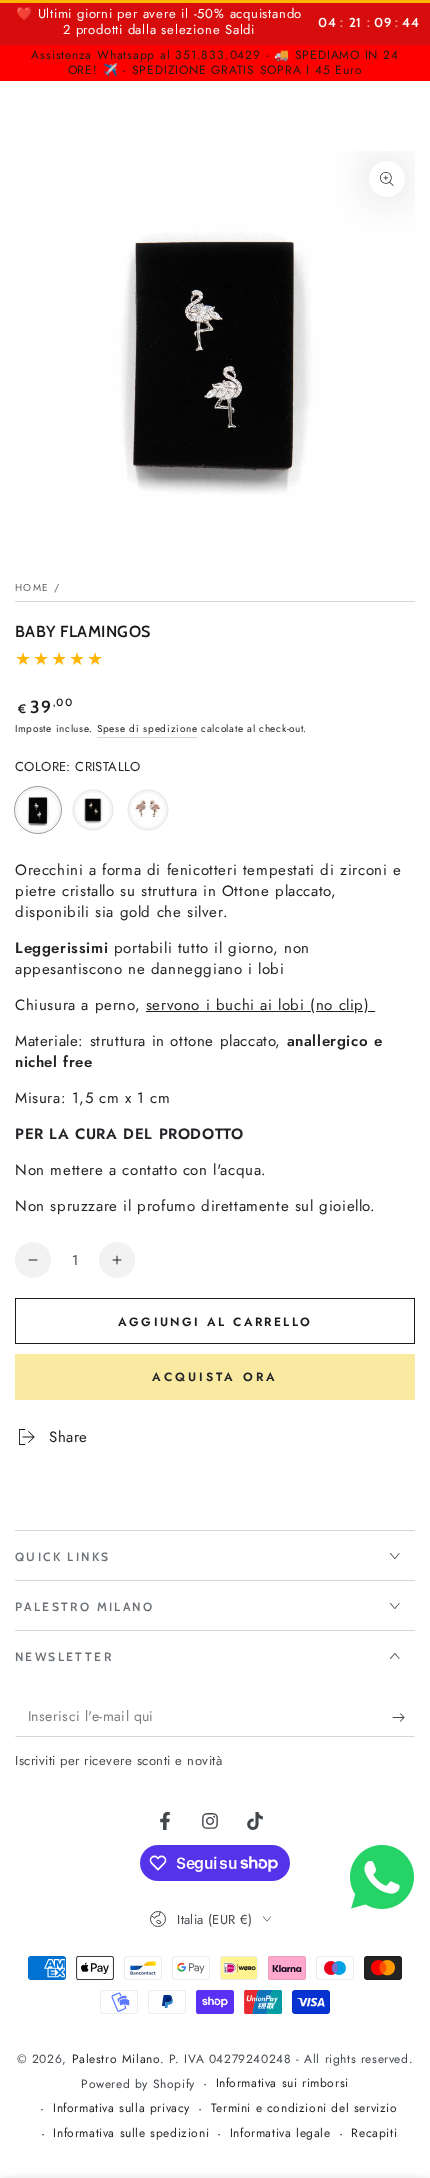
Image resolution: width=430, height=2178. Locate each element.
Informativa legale (280, 2133)
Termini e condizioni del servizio (304, 2108)
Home (32, 587)
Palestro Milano (116, 2059)
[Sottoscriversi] (403, 1717)
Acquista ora (215, 1377)
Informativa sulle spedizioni (131, 2133)
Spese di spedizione (147, 728)
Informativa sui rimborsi (282, 2083)
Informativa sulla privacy (121, 2108)
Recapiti (374, 2133)
